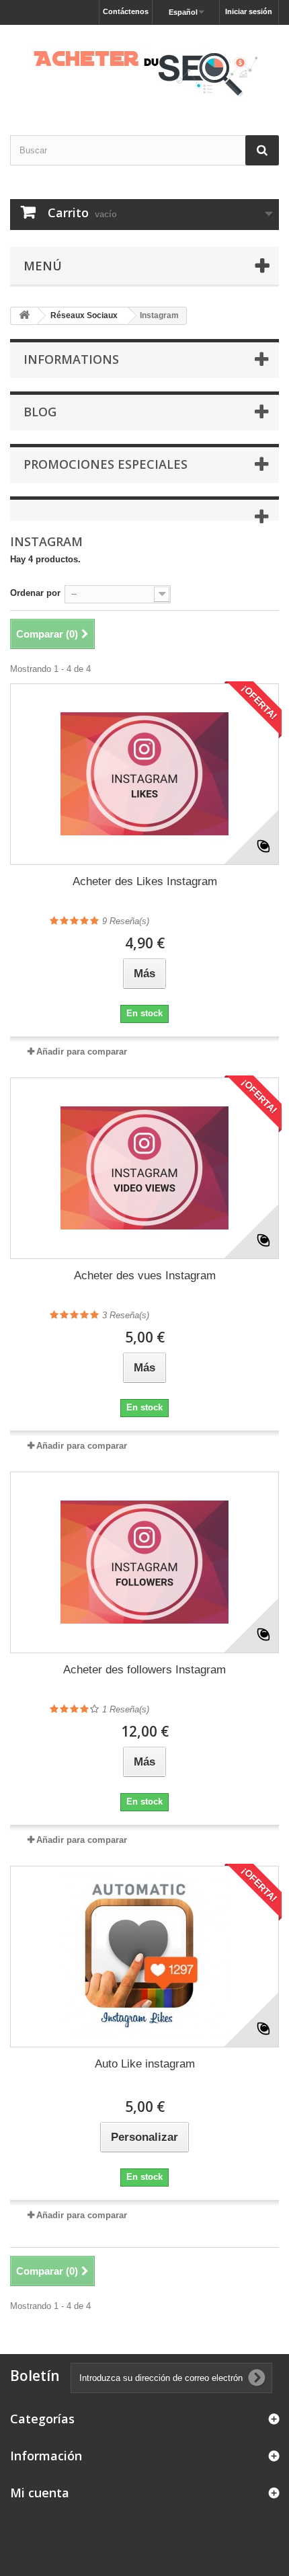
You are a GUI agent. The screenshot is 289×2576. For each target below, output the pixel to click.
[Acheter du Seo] (144, 68)
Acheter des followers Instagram (144, 1670)
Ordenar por (35, 593)
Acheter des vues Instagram (145, 1276)
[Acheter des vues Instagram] (144, 1168)
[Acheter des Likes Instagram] (144, 774)
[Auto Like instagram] (144, 1957)
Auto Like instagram (145, 2064)
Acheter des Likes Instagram (145, 881)
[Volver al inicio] (24, 316)
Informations (71, 359)
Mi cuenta (40, 2493)
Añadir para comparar (82, 1052)
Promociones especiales (106, 464)
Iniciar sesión (249, 11)
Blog (40, 412)
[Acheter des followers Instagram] (144, 1562)
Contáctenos (126, 11)
